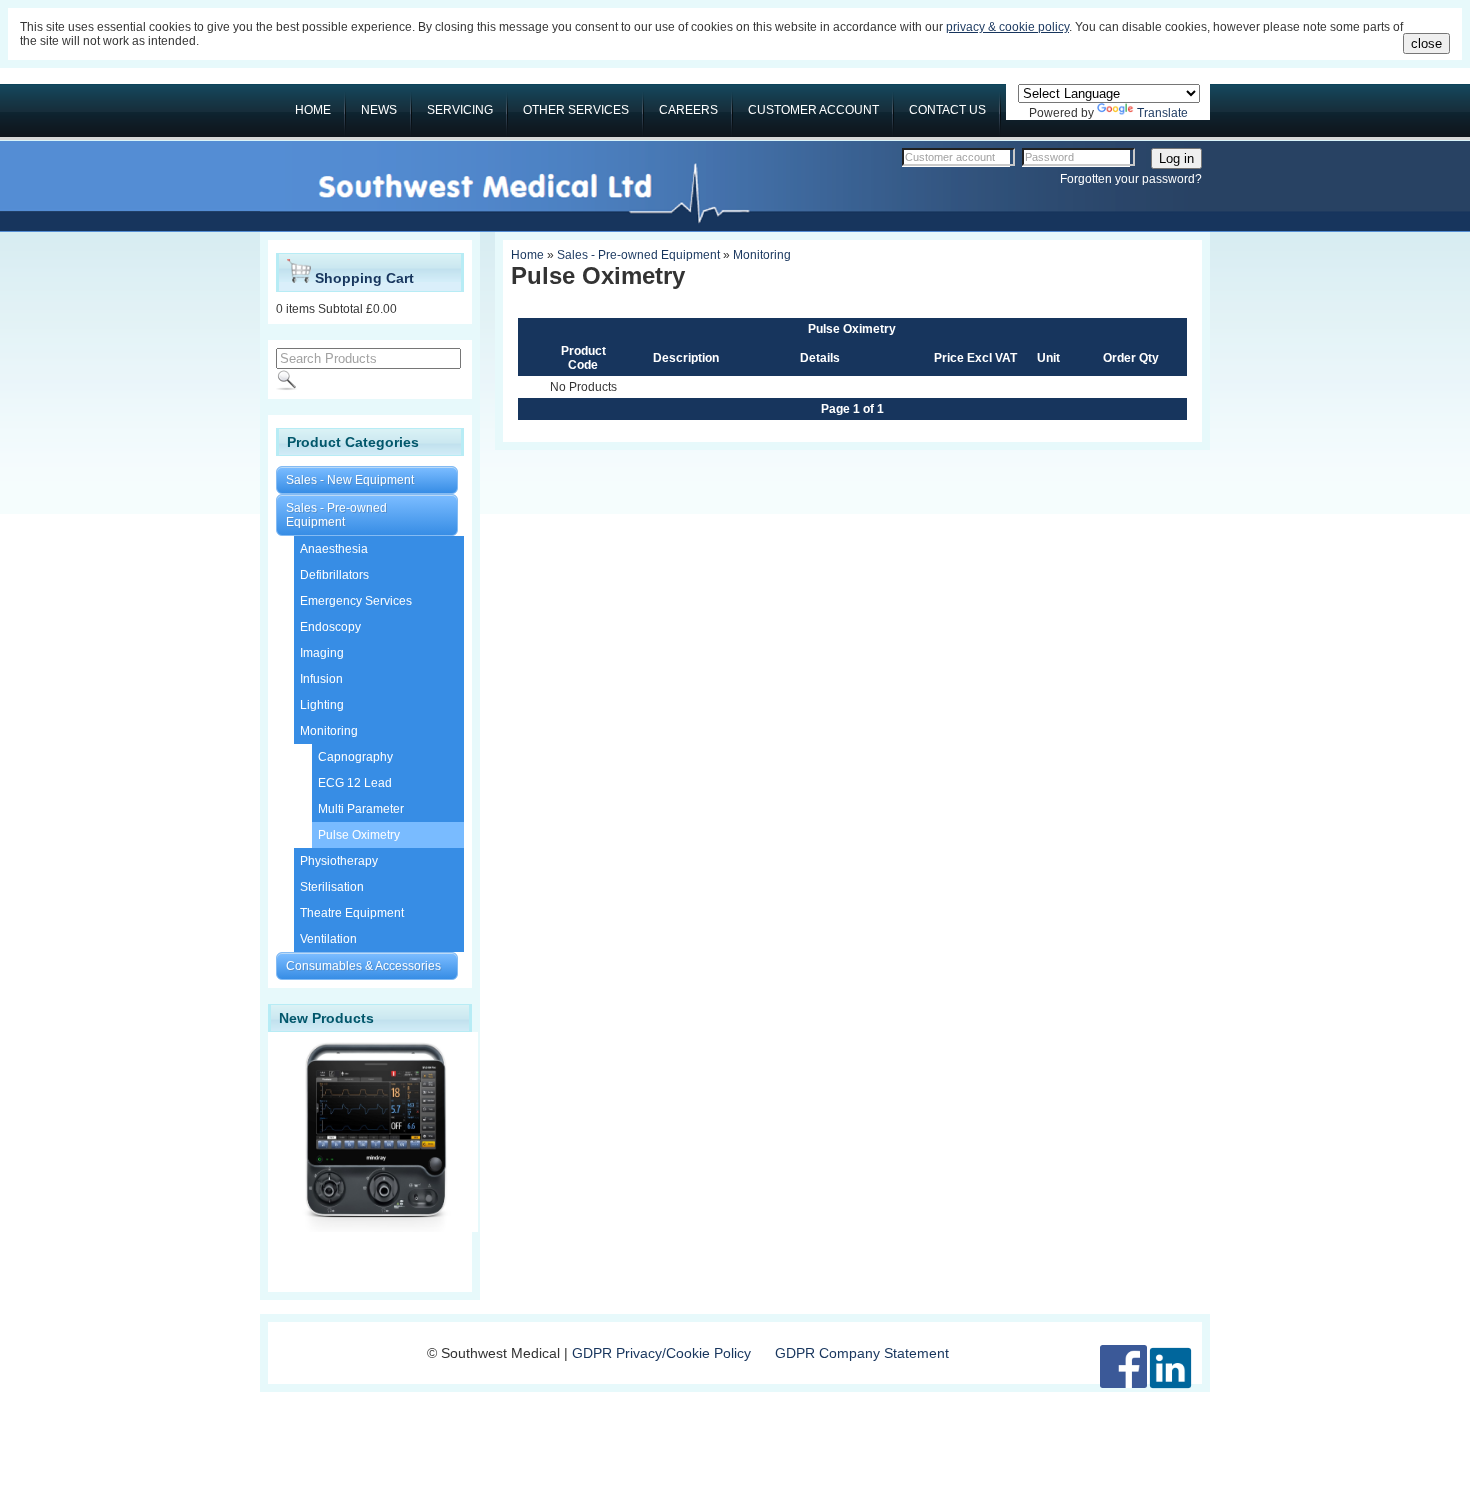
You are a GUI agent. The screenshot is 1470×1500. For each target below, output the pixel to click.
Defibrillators (334, 575)
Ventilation (328, 939)
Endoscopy (330, 627)
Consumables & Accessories (363, 966)
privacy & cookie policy (1007, 27)
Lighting (322, 705)
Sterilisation (332, 887)
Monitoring (329, 731)
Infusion (321, 679)
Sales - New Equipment (350, 480)
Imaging (322, 653)
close (1426, 43)
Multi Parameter (361, 809)
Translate (1162, 113)
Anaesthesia (334, 549)
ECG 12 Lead (355, 783)
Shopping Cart (362, 278)
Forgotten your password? (1131, 179)
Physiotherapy (339, 861)
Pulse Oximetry (359, 835)
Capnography (355, 757)
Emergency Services (356, 601)
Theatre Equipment (352, 913)
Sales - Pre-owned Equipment (336, 515)
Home (527, 255)
